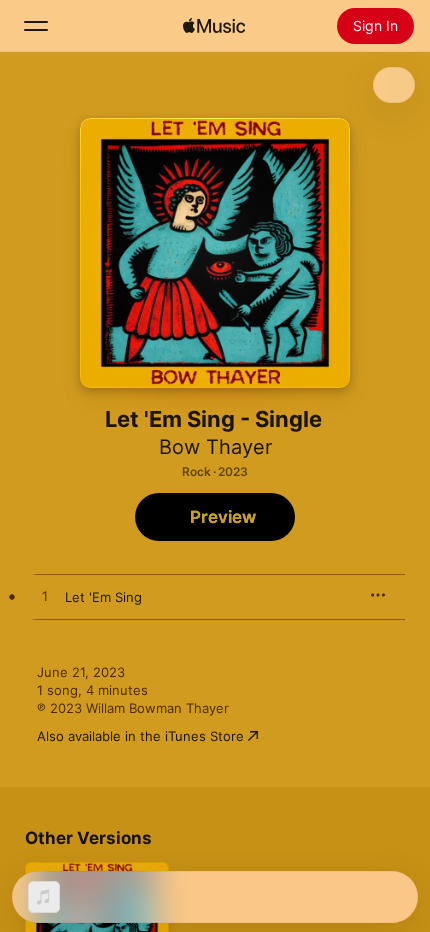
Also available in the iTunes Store (140, 736)
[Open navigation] (36, 26)
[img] (214, 26)
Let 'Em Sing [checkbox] (103, 597)
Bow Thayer (215, 447)
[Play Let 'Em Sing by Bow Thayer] (45, 597)
